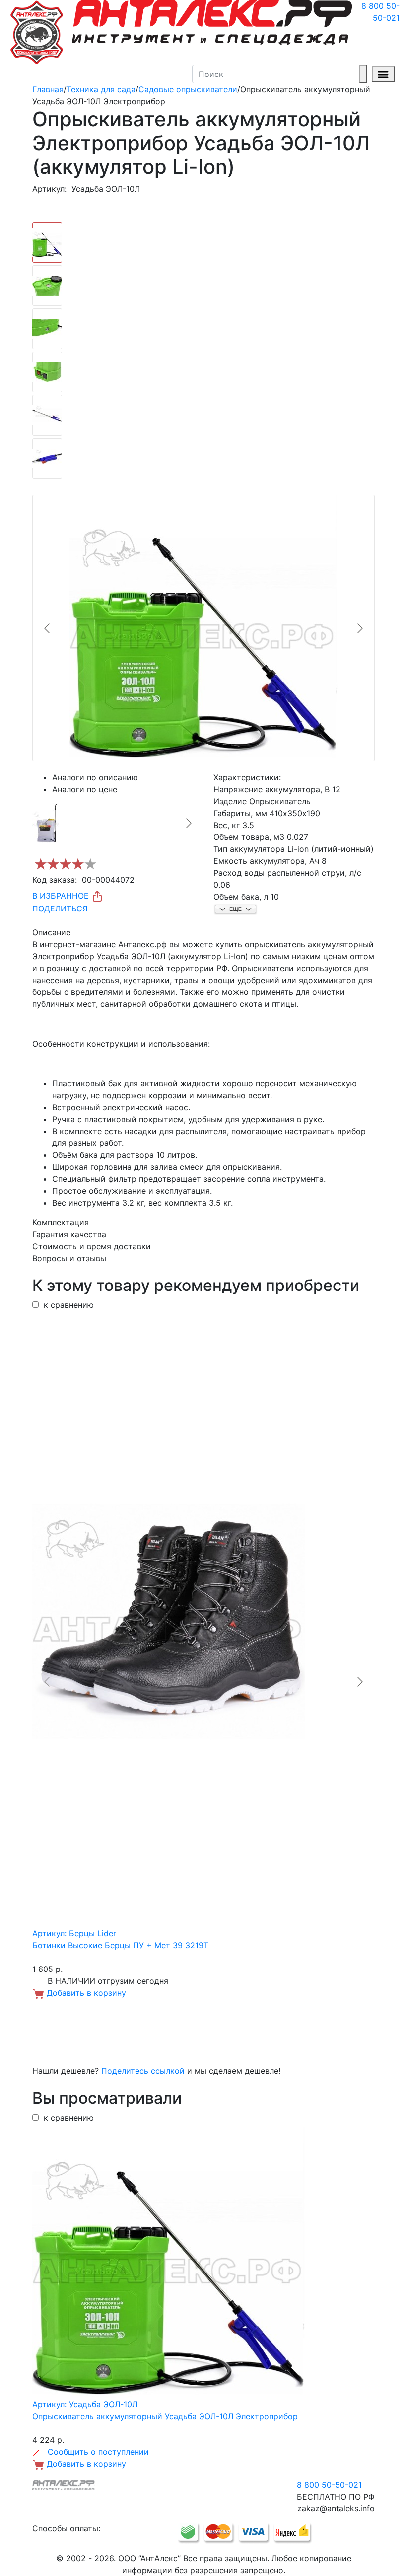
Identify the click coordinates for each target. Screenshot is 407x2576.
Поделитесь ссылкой (143, 2071)
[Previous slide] (48, 628)
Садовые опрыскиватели (188, 89)
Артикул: (49, 189)
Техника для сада (101, 89)
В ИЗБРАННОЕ (62, 896)
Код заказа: (55, 880)
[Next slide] (359, 628)
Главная (48, 89)
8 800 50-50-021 (380, 12)
